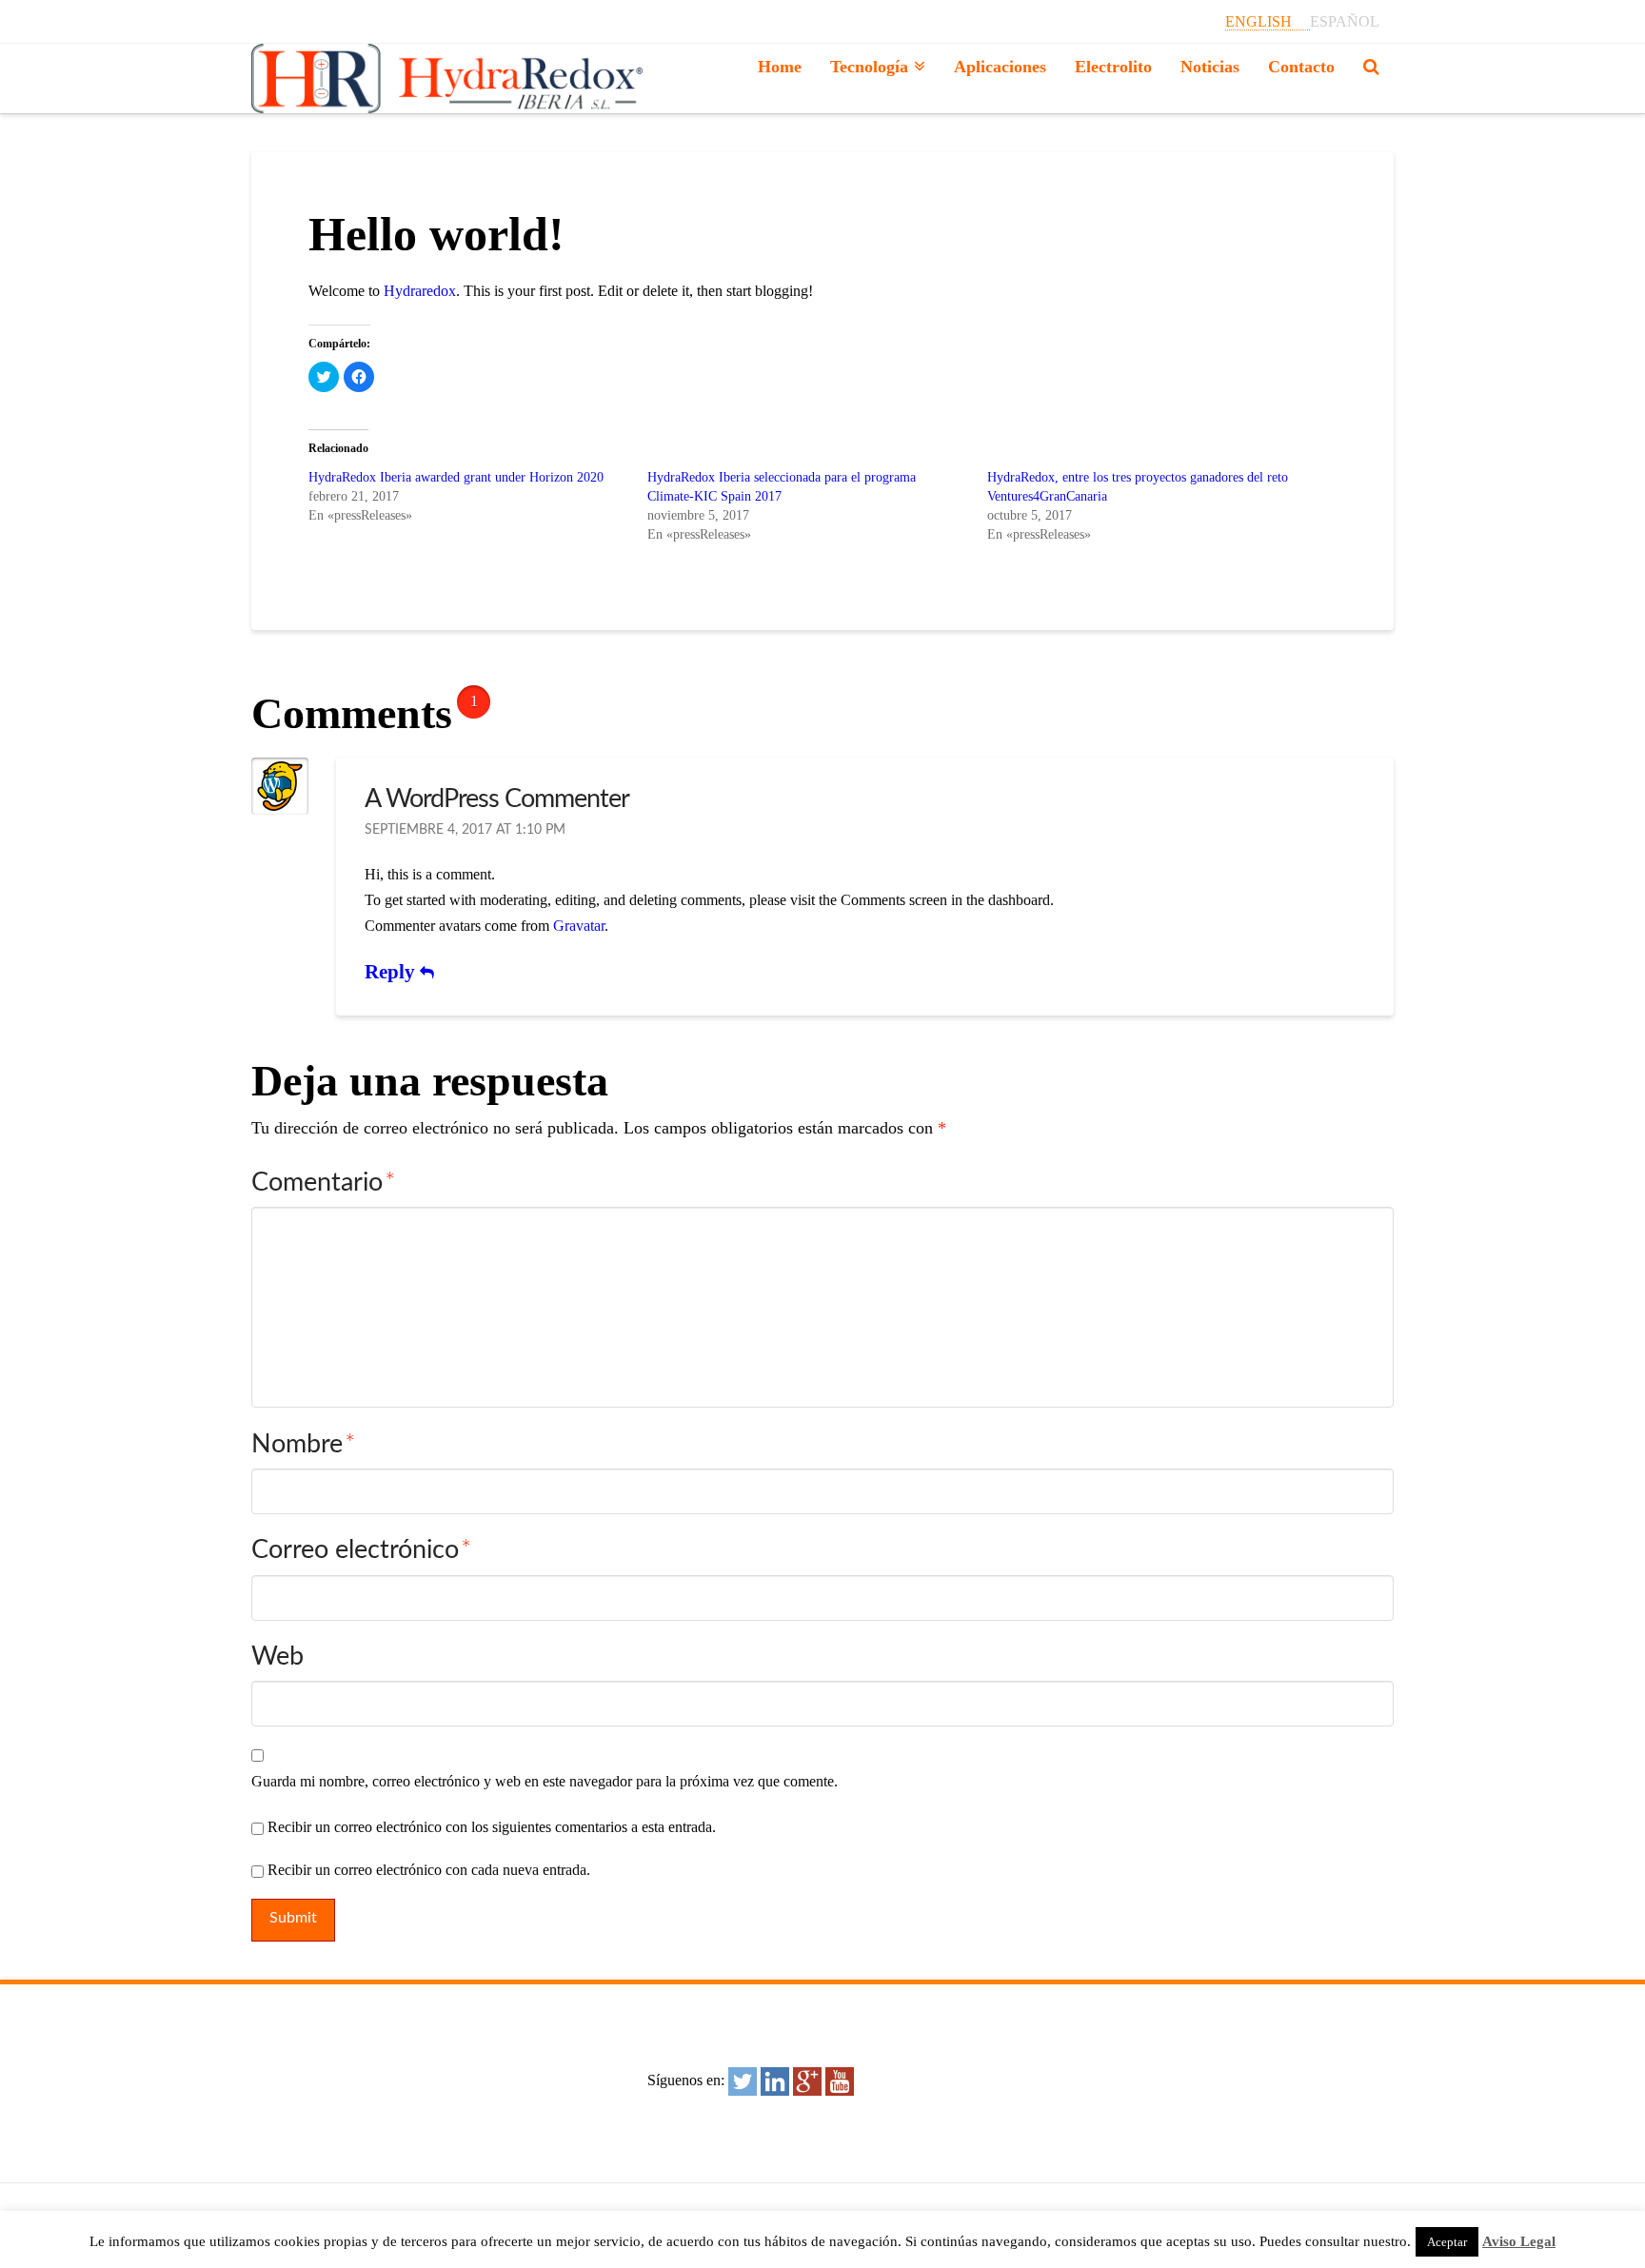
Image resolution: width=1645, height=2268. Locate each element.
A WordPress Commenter (497, 799)
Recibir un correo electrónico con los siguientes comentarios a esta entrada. (492, 1827)
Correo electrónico (361, 1550)
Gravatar (579, 926)
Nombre (303, 1444)
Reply (392, 972)
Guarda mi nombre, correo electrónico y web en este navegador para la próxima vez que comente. (545, 1781)
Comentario (323, 1183)
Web (277, 1657)
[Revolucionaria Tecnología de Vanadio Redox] (447, 79)
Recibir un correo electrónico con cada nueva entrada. (429, 1870)
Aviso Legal (1519, 2241)
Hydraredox (420, 291)
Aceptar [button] (1447, 2242)
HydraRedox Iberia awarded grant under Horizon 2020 (456, 477)
